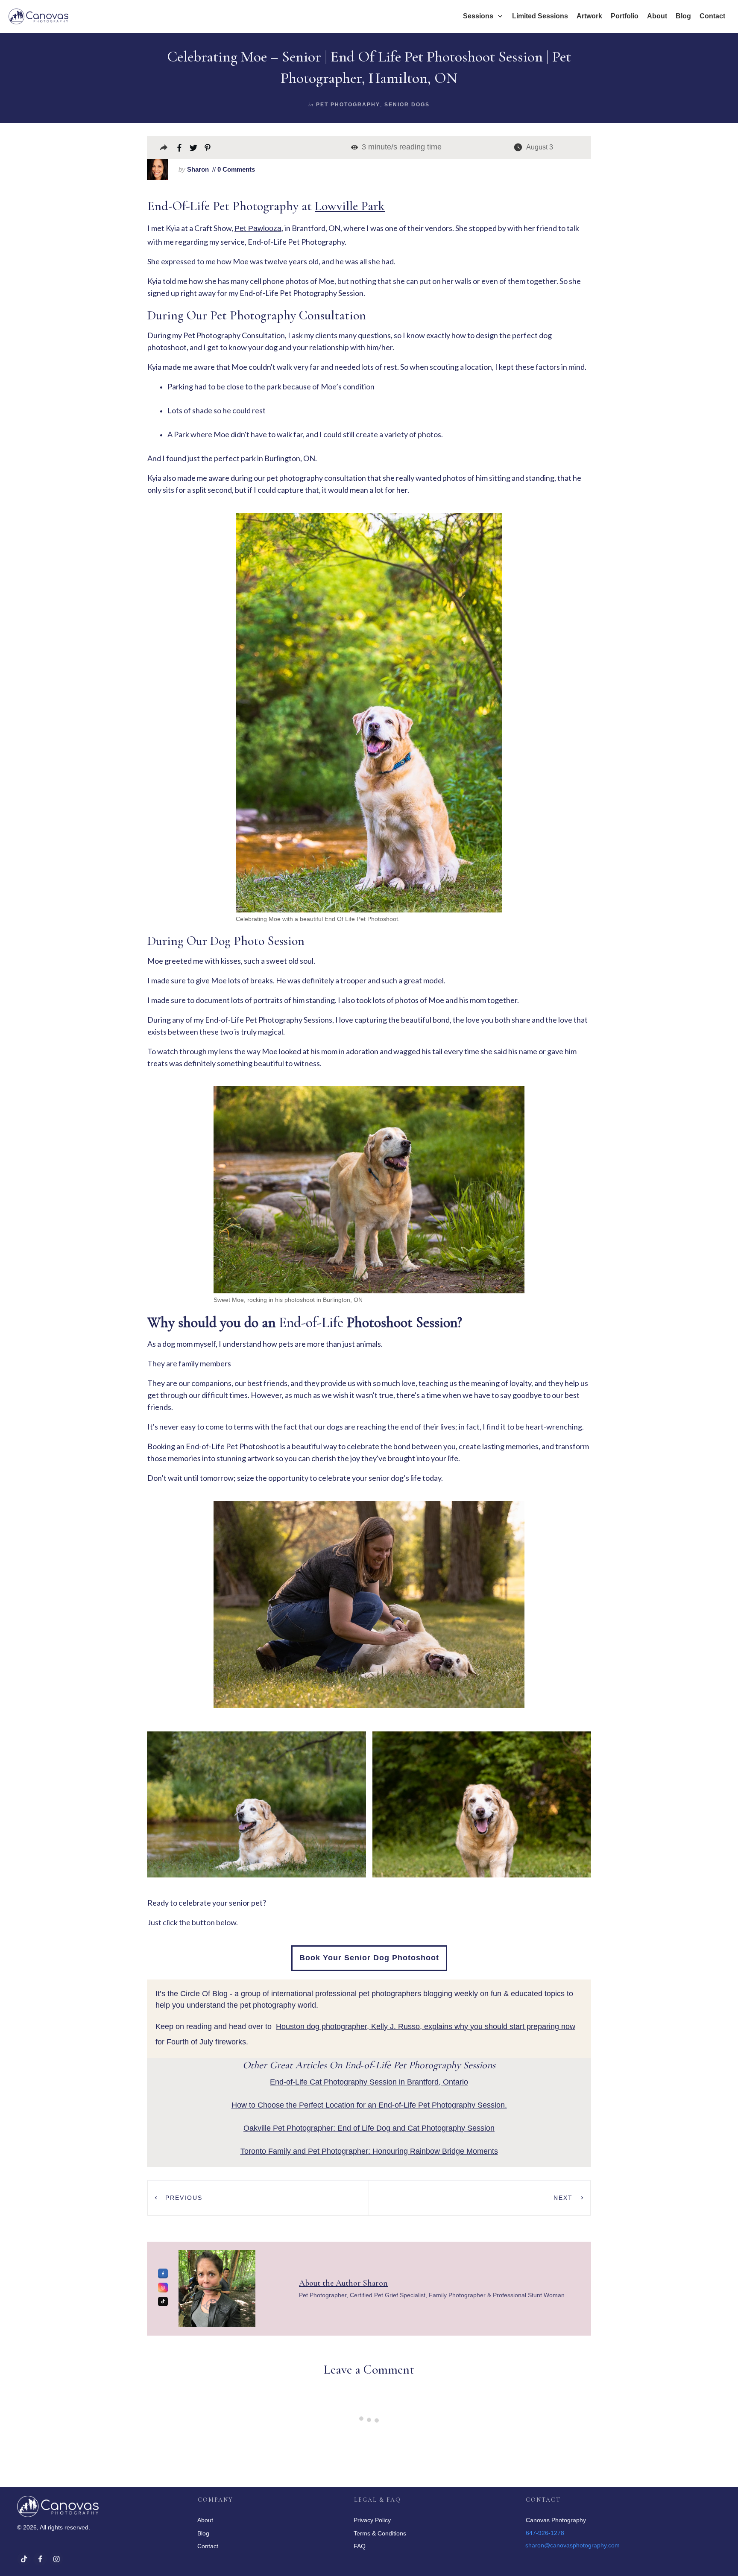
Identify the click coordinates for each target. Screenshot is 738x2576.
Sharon (198, 169)
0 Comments (235, 169)
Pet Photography (348, 105)
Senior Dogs (407, 105)
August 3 (540, 147)
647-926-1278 (545, 2533)
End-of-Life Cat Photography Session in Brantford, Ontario (369, 2082)
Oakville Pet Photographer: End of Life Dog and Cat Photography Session (369, 2128)
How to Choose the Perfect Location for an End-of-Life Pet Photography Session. (369, 2105)
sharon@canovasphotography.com (573, 2545)
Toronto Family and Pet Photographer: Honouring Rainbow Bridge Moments (369, 2151)
